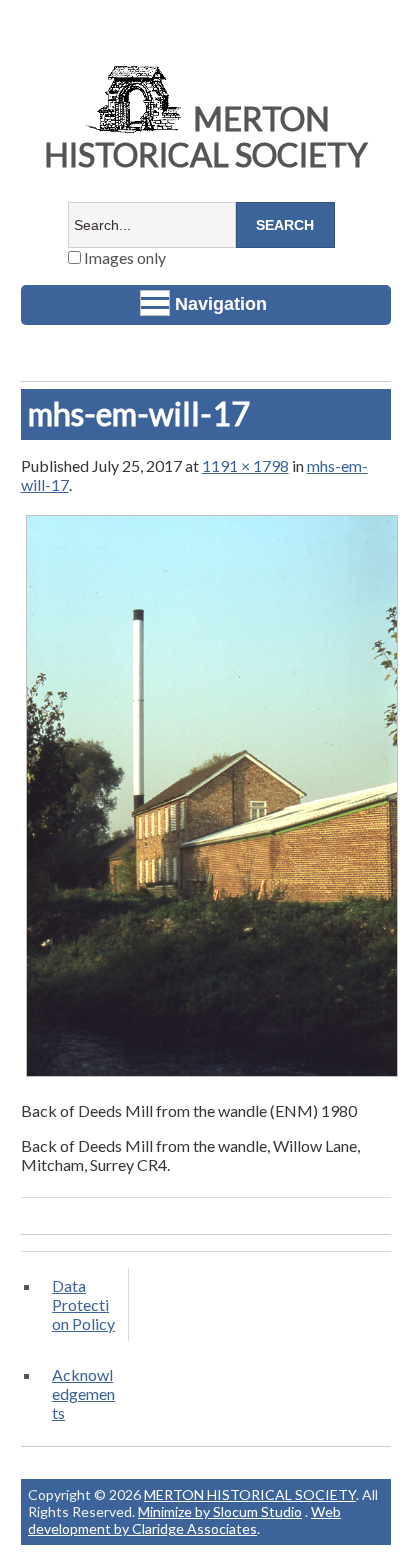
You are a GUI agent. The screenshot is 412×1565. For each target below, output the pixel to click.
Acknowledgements (83, 1393)
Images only (123, 257)
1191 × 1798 (245, 465)
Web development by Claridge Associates (184, 1520)
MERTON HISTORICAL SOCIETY (206, 136)
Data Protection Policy (83, 1304)
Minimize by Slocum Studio (220, 1511)
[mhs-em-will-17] (212, 1075)
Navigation (221, 304)
